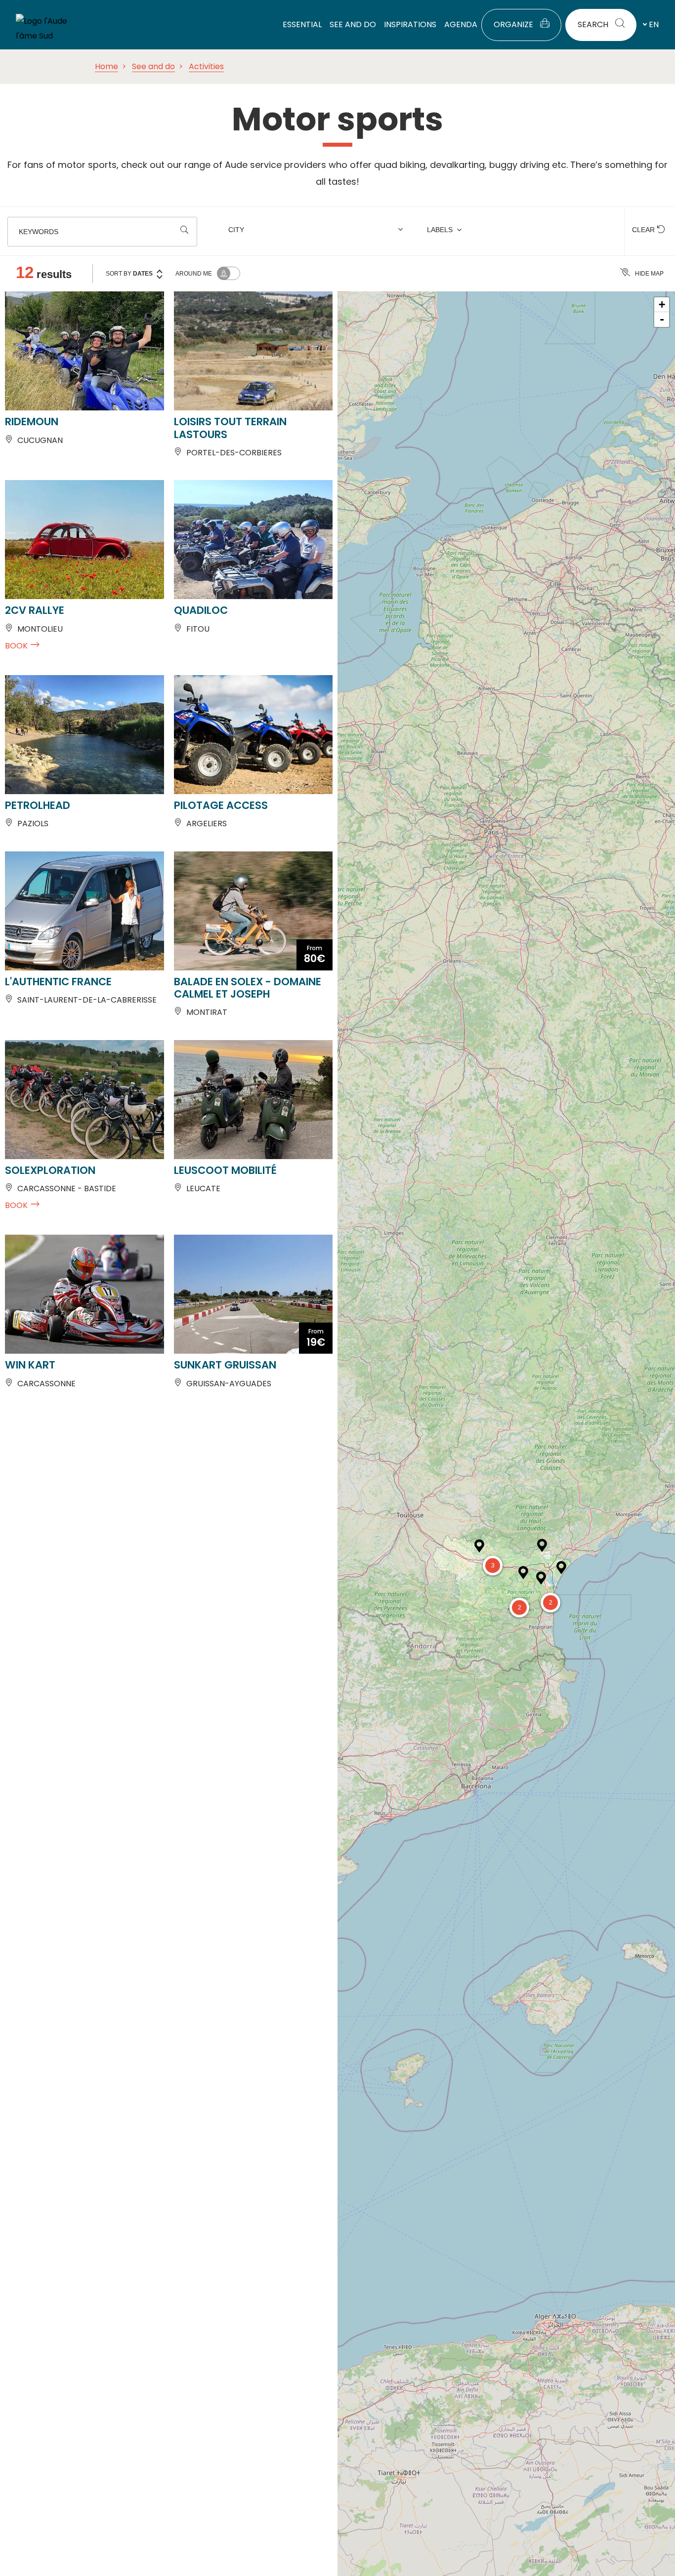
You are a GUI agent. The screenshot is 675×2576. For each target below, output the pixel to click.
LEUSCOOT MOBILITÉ (225, 1170)
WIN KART (30, 1365)
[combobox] (317, 232)
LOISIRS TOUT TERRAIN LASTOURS (230, 428)
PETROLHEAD (38, 805)
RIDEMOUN (32, 422)
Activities (206, 66)
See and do (153, 66)
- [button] (662, 319)
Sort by (129, 274)
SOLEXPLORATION (50, 1170)
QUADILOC (201, 610)
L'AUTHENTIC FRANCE (58, 982)
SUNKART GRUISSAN (225, 1365)
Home (106, 66)
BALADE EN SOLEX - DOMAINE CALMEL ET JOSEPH (248, 988)
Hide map (649, 274)
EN (654, 24)
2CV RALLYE (35, 610)
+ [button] (662, 304)
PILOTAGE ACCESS (221, 805)
